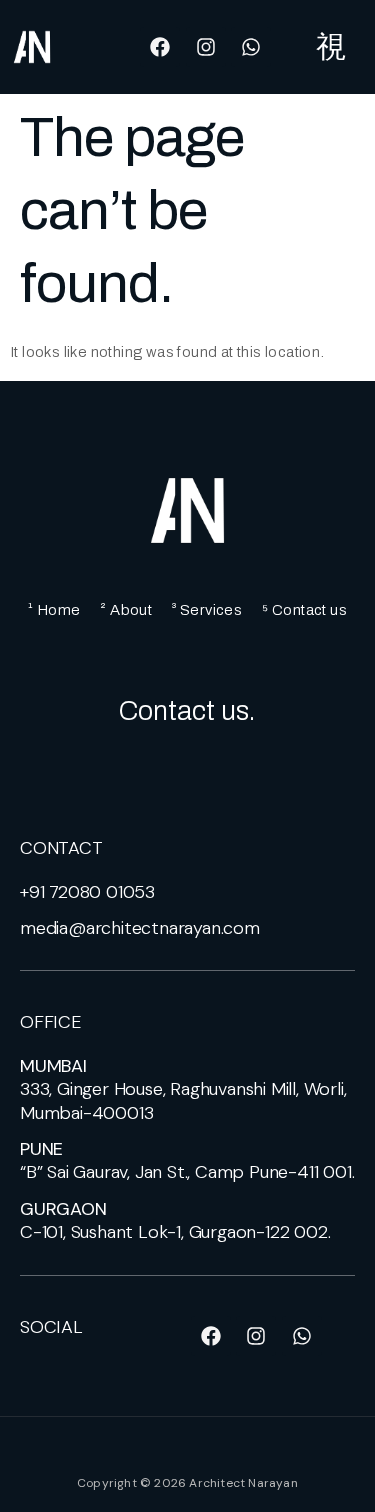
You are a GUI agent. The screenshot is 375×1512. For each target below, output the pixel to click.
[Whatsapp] (251, 47)
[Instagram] (206, 47)
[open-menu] (331, 47)
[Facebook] (160, 47)
